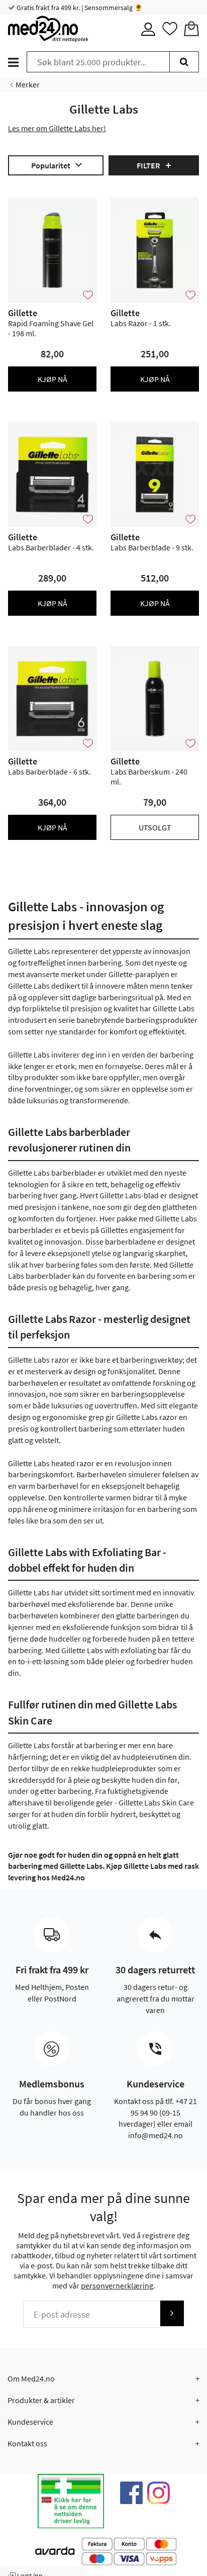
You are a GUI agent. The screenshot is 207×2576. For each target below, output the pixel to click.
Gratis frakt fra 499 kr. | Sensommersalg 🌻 (79, 8)
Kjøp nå (53, 379)
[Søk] (184, 62)
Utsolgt (155, 827)
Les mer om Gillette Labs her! (57, 128)
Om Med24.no (31, 2378)
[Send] (172, 2313)
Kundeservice (30, 2422)
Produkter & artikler (41, 2400)
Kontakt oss (27, 2443)
